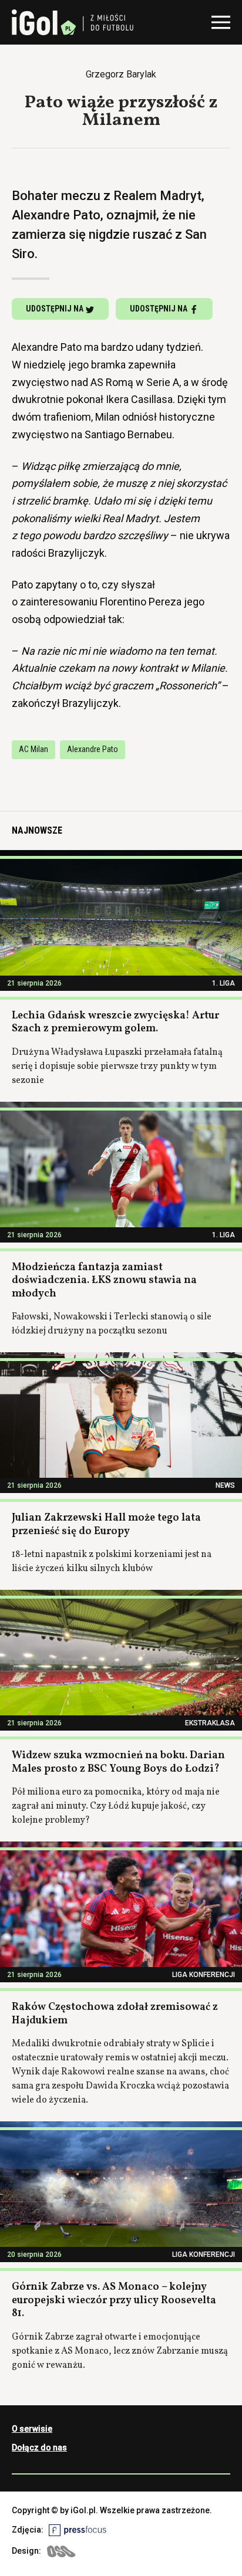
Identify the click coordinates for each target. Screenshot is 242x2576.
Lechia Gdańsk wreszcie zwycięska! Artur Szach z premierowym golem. (115, 1023)
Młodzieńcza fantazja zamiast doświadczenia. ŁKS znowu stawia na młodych (104, 1281)
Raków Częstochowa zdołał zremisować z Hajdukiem (115, 2014)
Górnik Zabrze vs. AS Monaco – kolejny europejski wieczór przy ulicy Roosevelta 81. (114, 2300)
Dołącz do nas (39, 2448)
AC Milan (33, 749)
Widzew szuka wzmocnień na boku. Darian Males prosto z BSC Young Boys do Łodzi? (118, 1762)
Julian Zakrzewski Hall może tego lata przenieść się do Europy (106, 1525)
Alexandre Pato (93, 749)
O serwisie (32, 2429)
